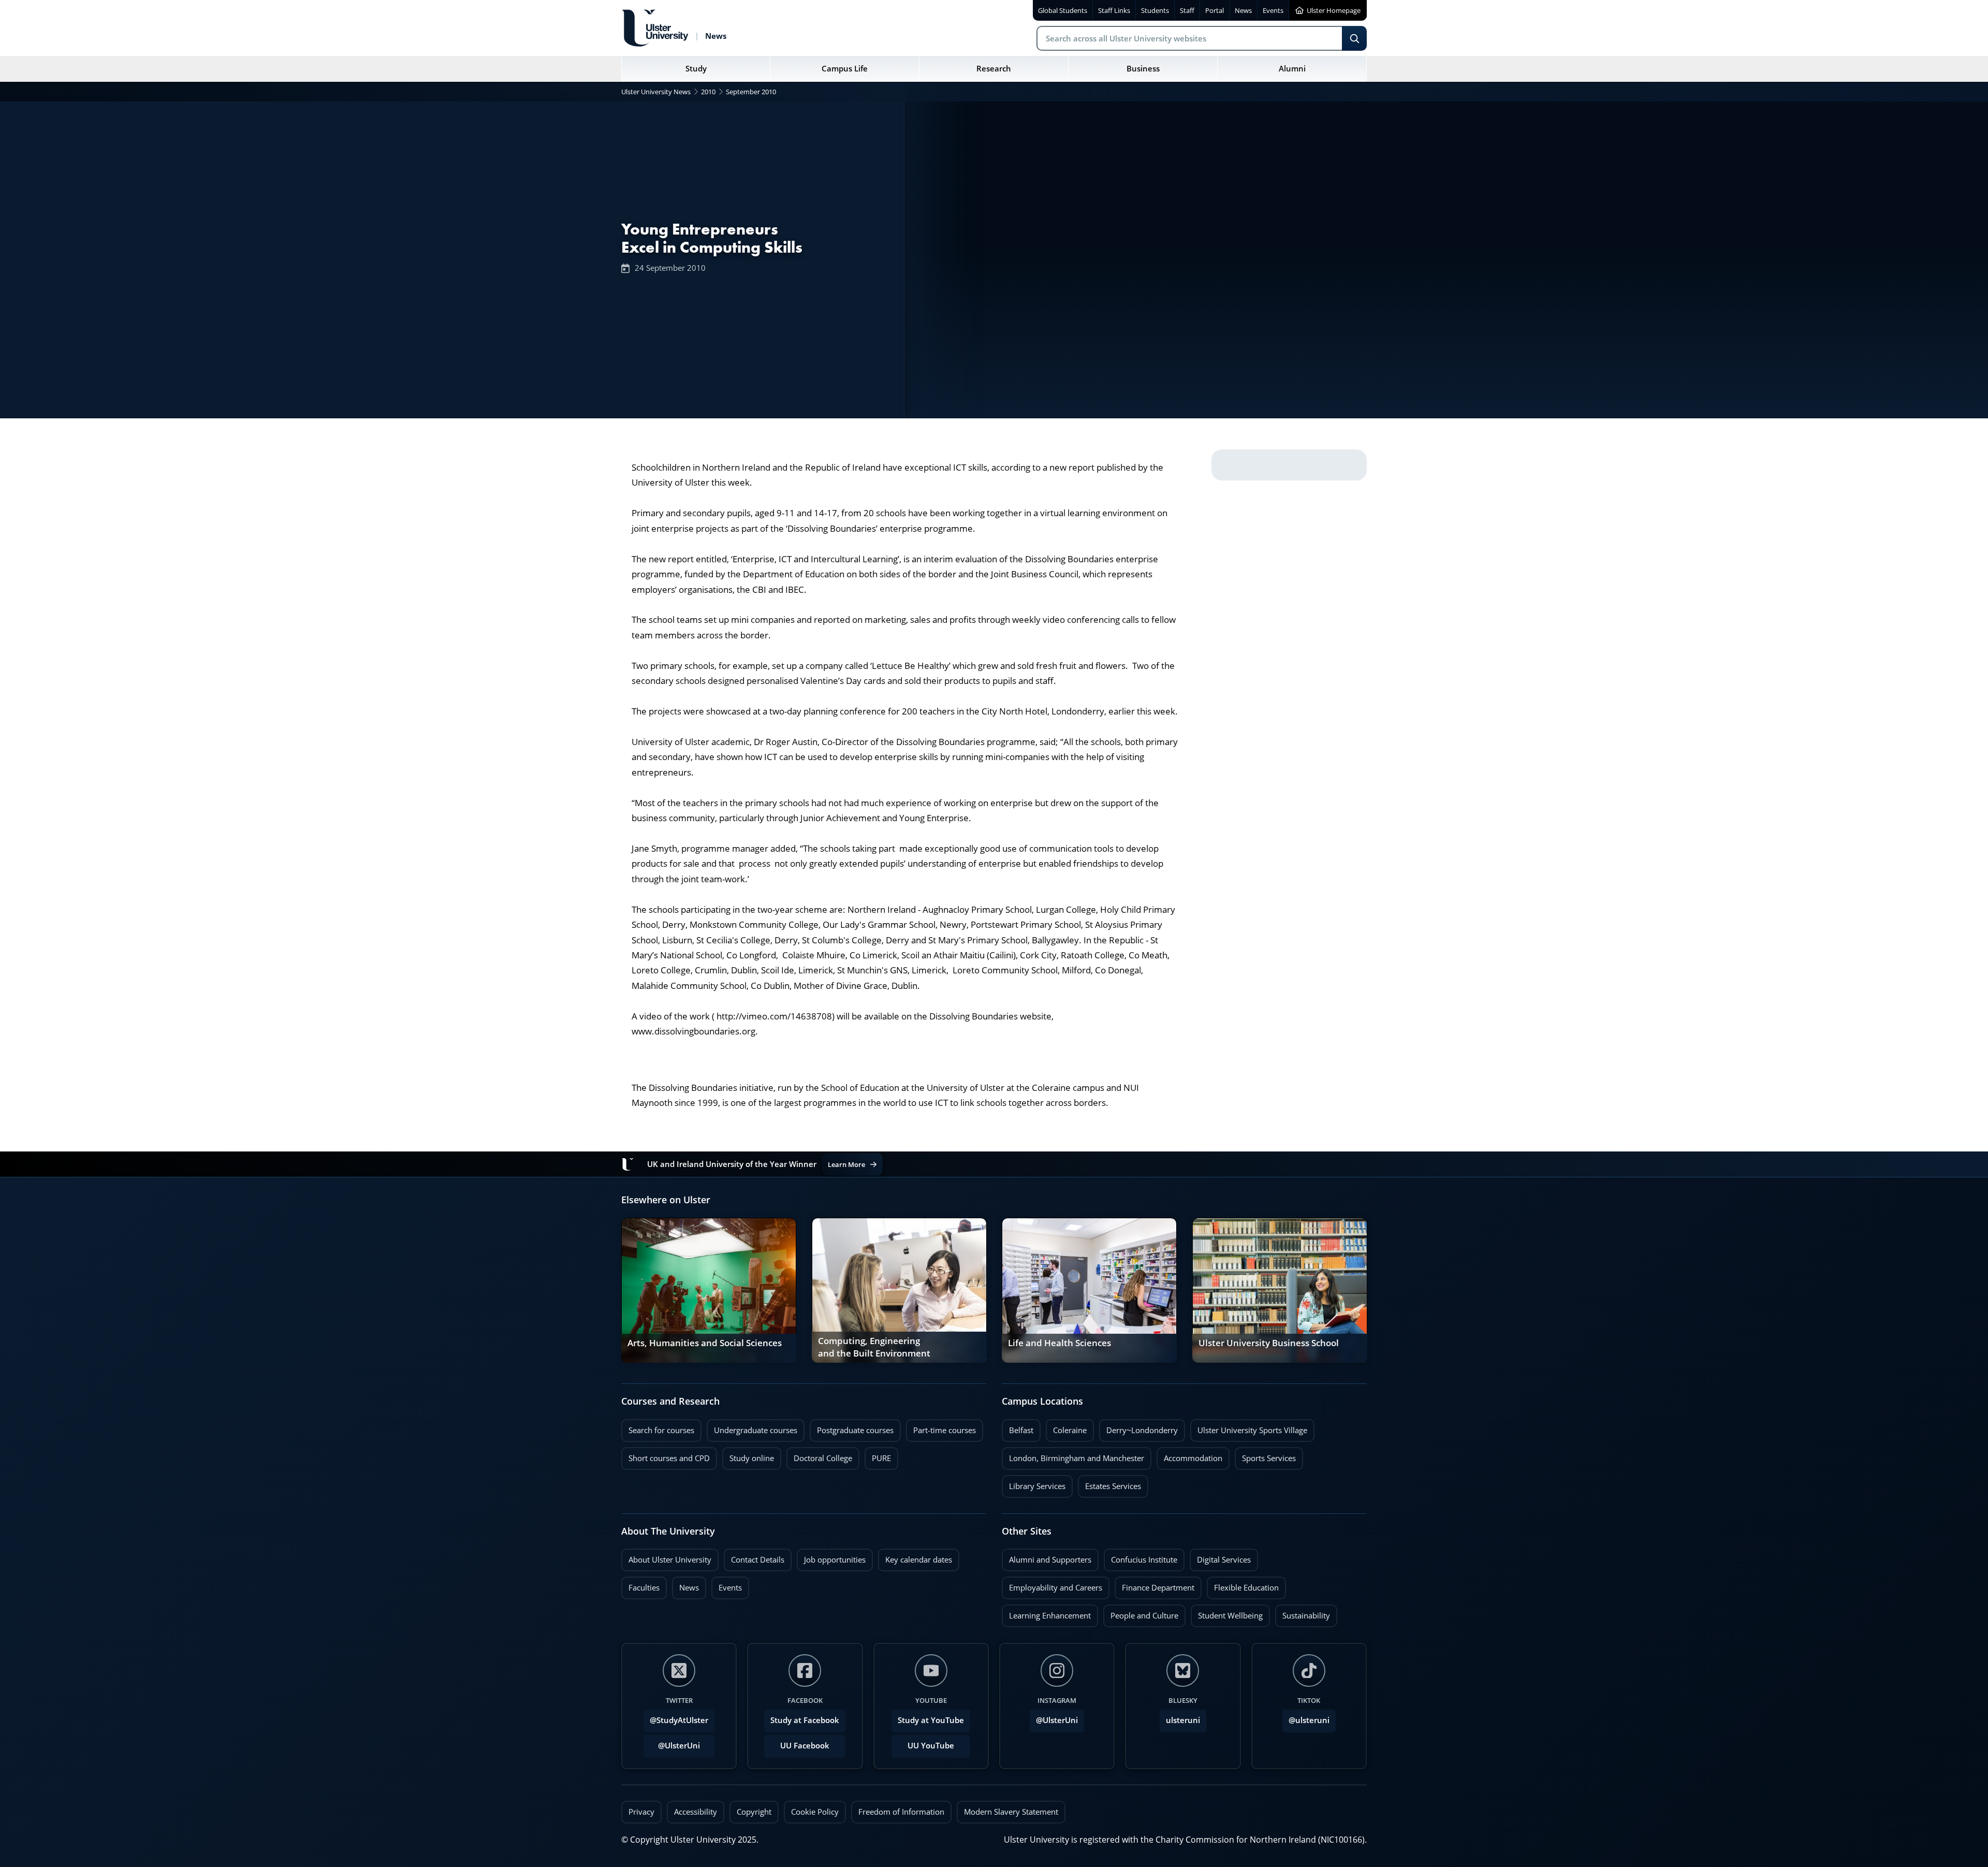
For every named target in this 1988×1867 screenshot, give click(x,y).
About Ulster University (670, 1560)
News (685, 1585)
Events (727, 1585)
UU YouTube (931, 1746)
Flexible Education (1243, 1585)
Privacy (641, 1812)
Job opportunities (835, 1560)
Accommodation (1189, 1455)
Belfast (1018, 1427)
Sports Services (1265, 1455)
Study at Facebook (805, 1720)
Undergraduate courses (752, 1427)
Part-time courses (941, 1427)
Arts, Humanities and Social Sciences (705, 1343)
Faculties (644, 1588)
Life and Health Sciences (1059, 1343)
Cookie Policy (815, 1812)
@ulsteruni (1306, 1717)
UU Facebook (805, 1746)
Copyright (754, 1812)
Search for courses (661, 1430)
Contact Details (758, 1560)
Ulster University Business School (1269, 1343)
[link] (709, 1290)
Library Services (1034, 1483)
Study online (748, 1455)
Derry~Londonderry (1138, 1427)
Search (1354, 38)
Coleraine (1066, 1427)
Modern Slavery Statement (1011, 1812)
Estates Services (1109, 1483)
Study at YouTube (931, 1720)
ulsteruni (1183, 1720)
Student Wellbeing (1227, 1613)
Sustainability (1303, 1613)
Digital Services (1220, 1557)
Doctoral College (819, 1455)
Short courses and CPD (666, 1455)
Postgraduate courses (852, 1427)
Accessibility (696, 1812)
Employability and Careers (1052, 1585)
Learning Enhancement (1046, 1613)
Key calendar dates (919, 1560)
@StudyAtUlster (679, 1720)
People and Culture (1141, 1613)
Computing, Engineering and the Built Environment (874, 1347)
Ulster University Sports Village (1252, 1430)
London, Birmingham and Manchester (1077, 1458)
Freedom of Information (901, 1812)
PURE (881, 1458)
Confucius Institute (1141, 1557)
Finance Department (1154, 1585)
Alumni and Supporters (1047, 1557)
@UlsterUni (672, 1743)
